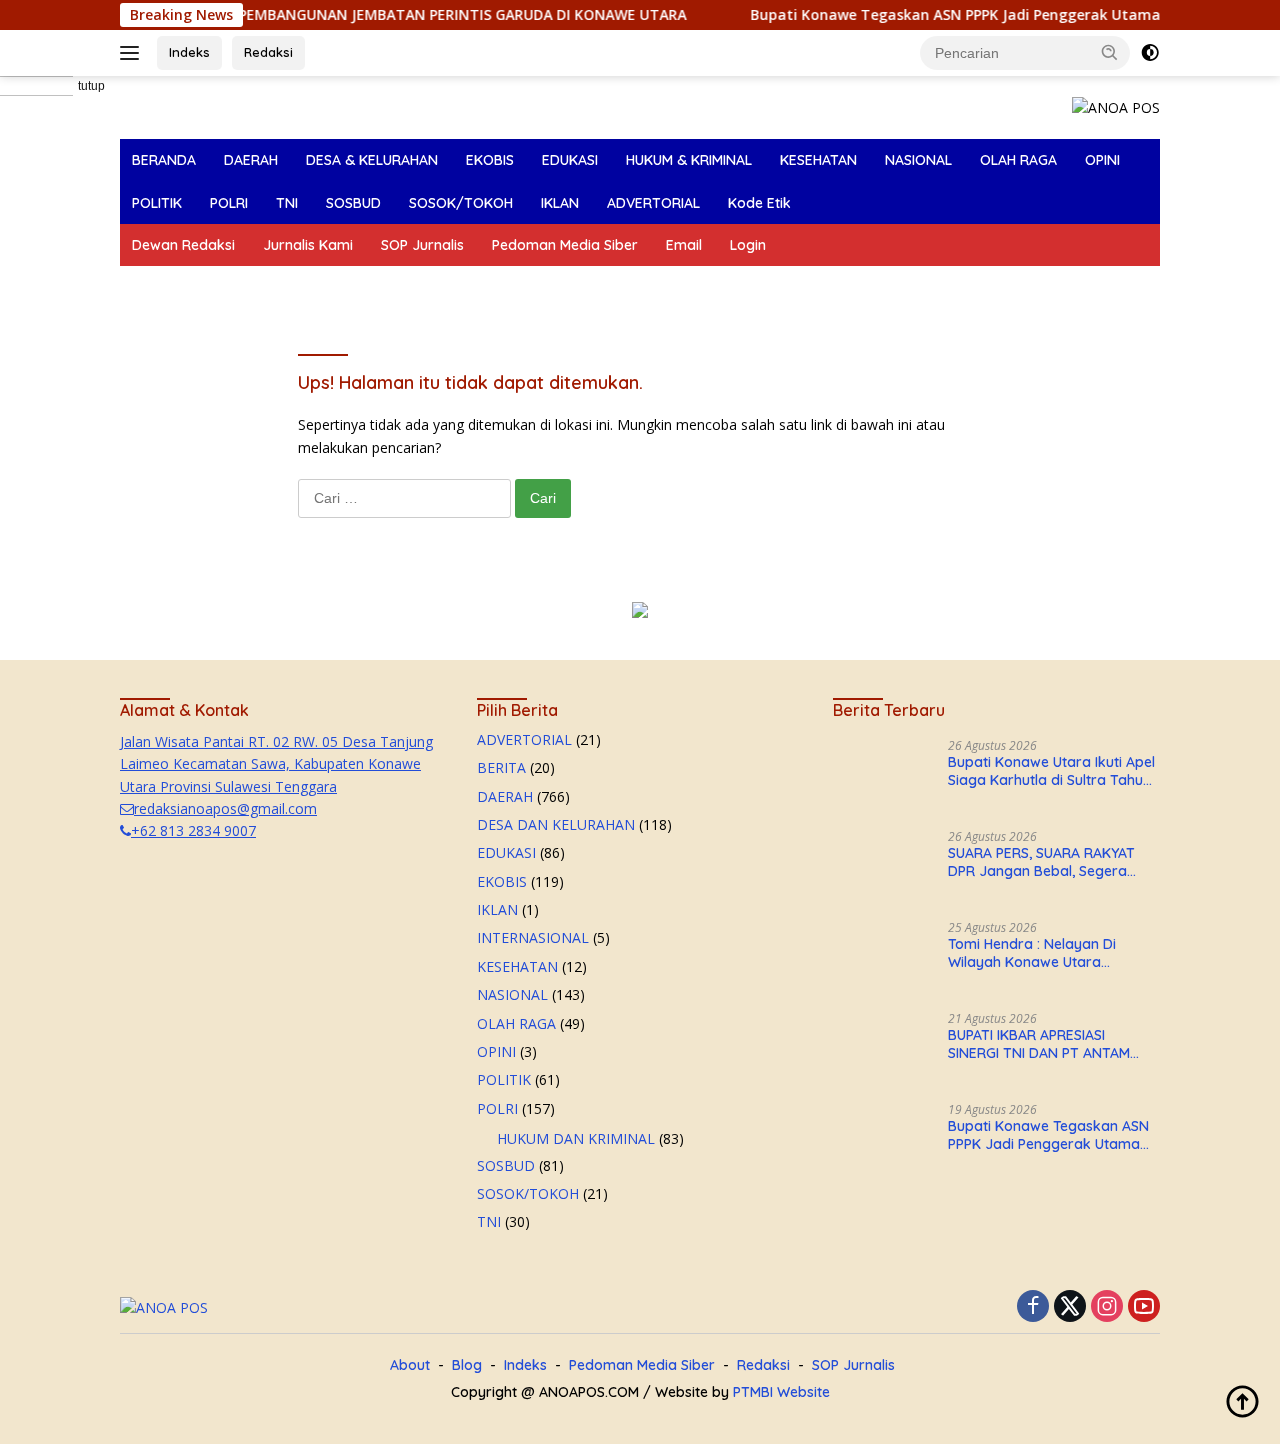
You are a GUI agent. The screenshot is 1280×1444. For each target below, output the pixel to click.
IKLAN (560, 203)
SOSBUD (353, 203)
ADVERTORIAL (653, 203)
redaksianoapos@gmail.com (225, 808)
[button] (1110, 52)
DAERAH (251, 160)
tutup (91, 86)
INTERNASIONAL (533, 937)
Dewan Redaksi (183, 245)
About (410, 1365)
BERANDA (164, 160)
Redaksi (268, 52)
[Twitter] (1070, 1307)
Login (748, 245)
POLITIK (157, 203)
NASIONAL (918, 160)
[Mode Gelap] (1150, 53)
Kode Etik (759, 203)
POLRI (229, 203)
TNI (287, 203)
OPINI (1102, 160)
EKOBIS (490, 160)
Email (684, 245)
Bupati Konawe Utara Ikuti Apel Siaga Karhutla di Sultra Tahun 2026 (1051, 771)
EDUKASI (570, 160)
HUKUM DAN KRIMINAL (576, 1138)
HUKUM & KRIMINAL (689, 160)
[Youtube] (1144, 1307)
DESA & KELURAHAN (372, 160)
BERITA (501, 767)
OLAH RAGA (1018, 160)
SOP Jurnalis (422, 245)
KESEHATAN (818, 160)
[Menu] (133, 53)
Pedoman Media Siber (565, 245)
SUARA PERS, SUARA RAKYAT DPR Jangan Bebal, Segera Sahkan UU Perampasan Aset (1045, 862)
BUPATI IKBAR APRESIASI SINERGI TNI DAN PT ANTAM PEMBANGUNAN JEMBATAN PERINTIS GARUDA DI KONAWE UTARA (1047, 1044)
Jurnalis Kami (308, 245)
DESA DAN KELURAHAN (556, 824)
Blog (467, 1365)
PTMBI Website (781, 1392)
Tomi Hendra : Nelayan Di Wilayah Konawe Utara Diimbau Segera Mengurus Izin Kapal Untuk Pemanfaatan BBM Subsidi (1053, 953)
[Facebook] (1033, 1307)
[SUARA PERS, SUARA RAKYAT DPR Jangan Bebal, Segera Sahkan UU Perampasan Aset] (883, 867)
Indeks (189, 52)
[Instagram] (1107, 1307)
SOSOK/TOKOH (461, 203)
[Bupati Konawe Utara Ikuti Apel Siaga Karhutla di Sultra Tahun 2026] (883, 776)
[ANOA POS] (1116, 106)
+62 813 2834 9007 (193, 830)
